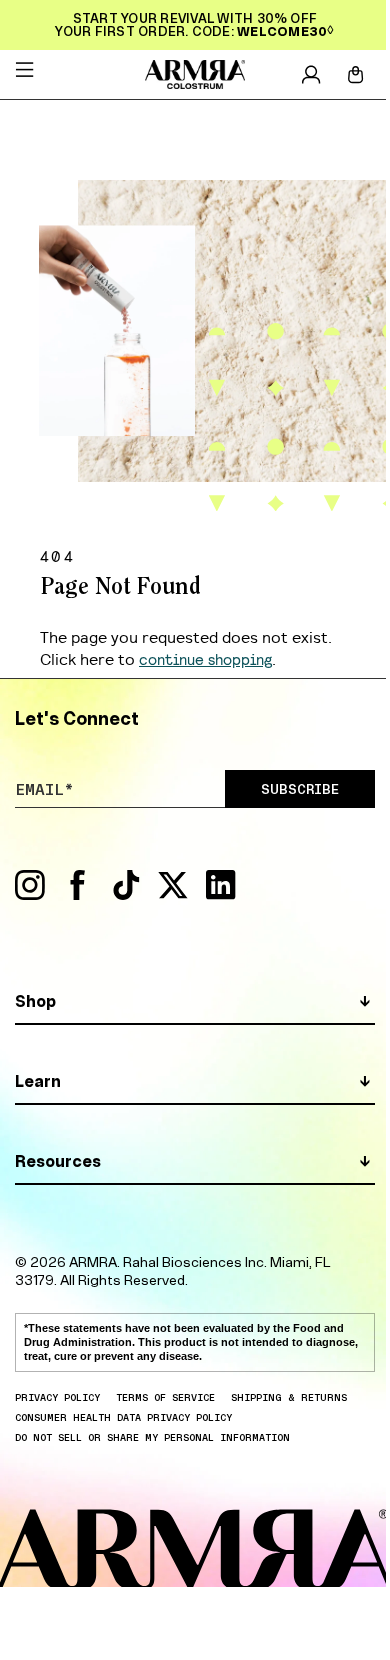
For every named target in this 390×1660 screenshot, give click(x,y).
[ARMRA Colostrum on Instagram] (30, 895)
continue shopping (205, 658)
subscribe (300, 789)
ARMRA (93, 1262)
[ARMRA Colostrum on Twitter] (173, 895)
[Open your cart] (355, 74)
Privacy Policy (57, 1397)
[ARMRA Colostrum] (195, 74)
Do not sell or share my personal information (152, 1437)
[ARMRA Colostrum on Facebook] (78, 895)
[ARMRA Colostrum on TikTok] (126, 895)
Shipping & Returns (289, 1397)
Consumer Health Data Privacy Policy (123, 1417)
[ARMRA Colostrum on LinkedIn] (221, 895)
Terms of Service (165, 1397)
